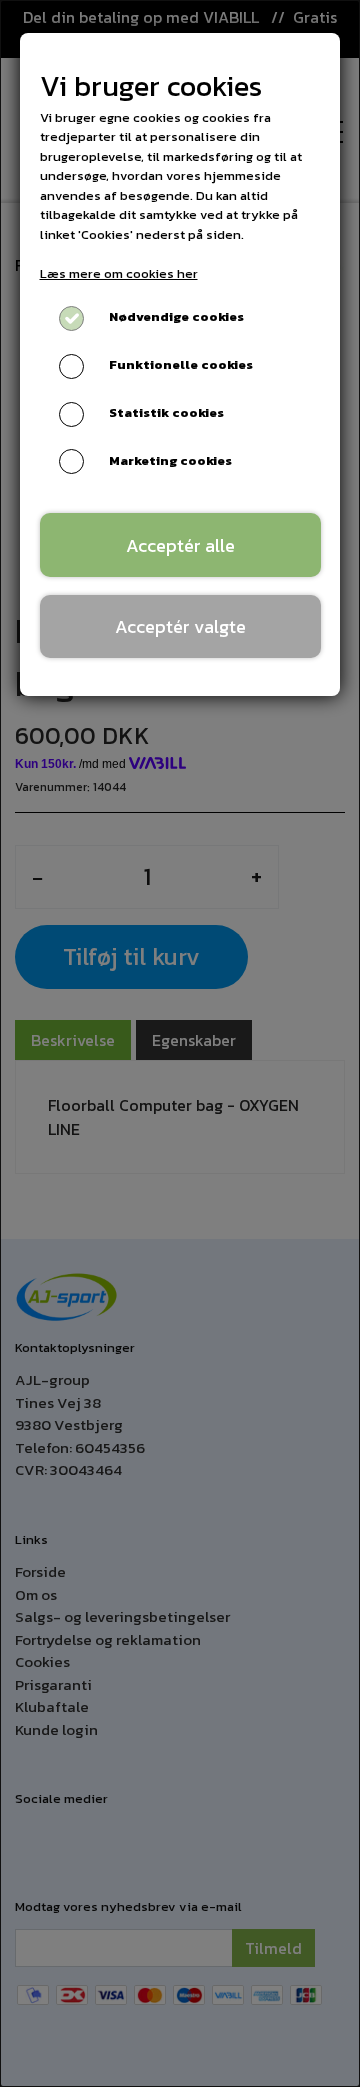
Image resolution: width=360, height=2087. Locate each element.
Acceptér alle (180, 545)
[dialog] (180, 1043)
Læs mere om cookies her (119, 273)
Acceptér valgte (180, 626)
